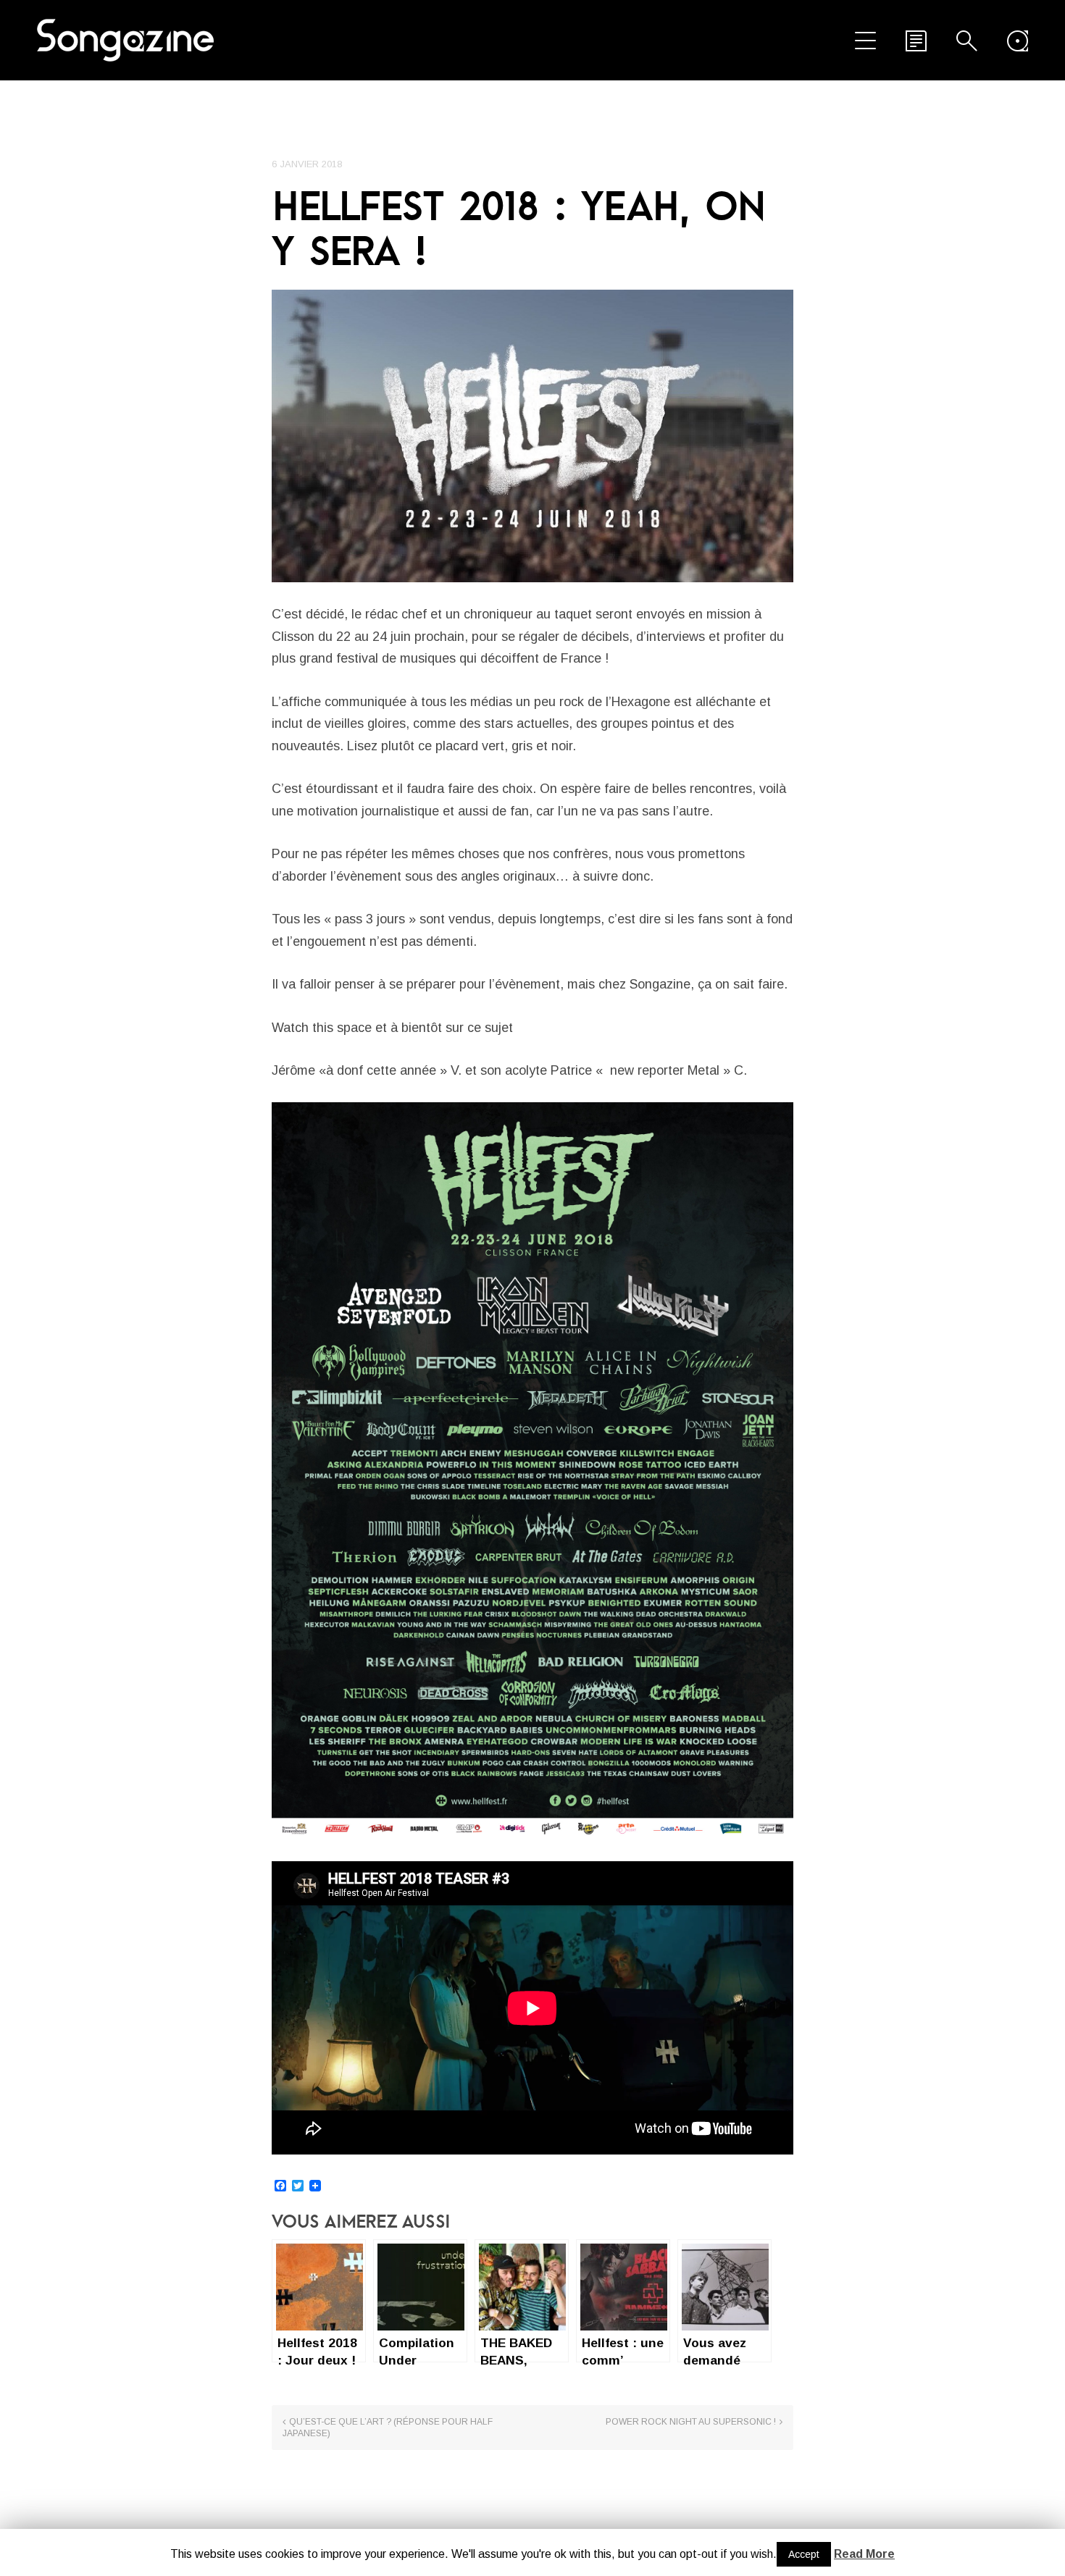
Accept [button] (804, 2554)
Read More (864, 2554)
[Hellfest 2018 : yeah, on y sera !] (532, 436)
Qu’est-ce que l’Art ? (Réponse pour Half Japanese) (388, 2428)
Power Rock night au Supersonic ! (691, 2422)
